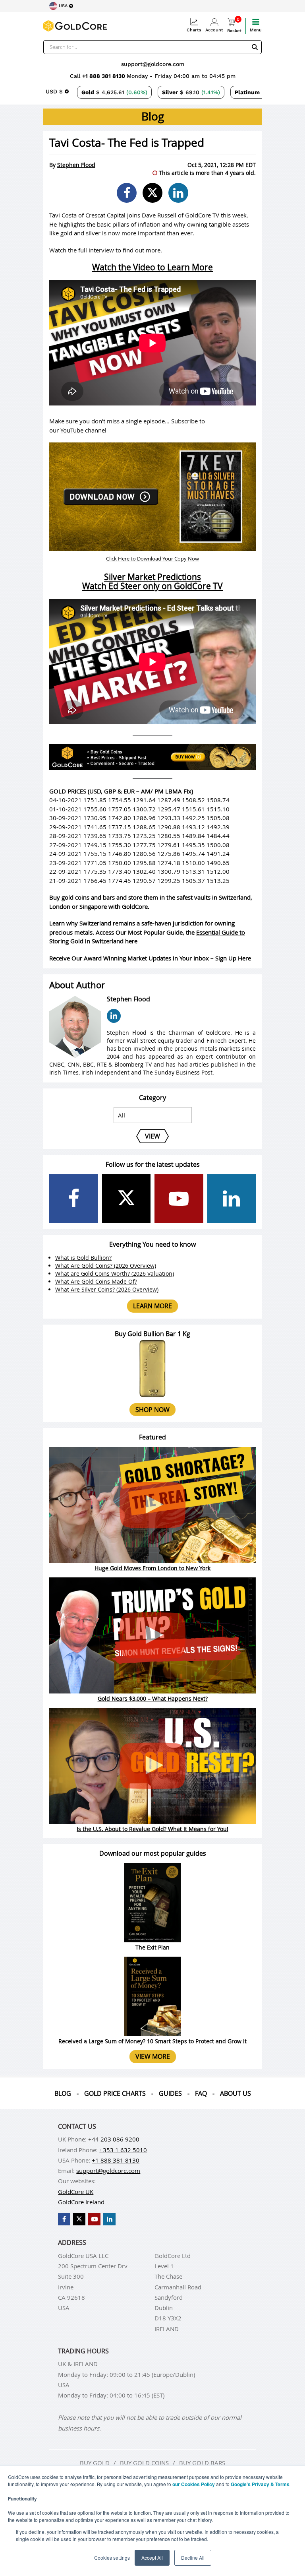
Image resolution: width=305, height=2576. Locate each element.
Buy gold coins (144, 2463)
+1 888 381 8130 (104, 76)
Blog (63, 2093)
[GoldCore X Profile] (126, 1199)
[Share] (127, 193)
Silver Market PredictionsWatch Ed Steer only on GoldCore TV (152, 581)
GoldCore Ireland (81, 2202)
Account (214, 30)
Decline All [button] (193, 2558)
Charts (194, 30)
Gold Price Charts (115, 2093)
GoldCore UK (76, 2192)
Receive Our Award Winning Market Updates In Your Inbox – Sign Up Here (150, 958)
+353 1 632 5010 (123, 2150)
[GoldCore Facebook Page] (74, 1199)
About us (236, 2093)
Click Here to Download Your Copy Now (152, 559)
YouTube (73, 430)
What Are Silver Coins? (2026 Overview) (107, 1289)
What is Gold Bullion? (83, 1258)
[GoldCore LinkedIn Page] (232, 1199)
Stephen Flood (76, 165)
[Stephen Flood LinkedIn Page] (114, 1016)
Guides (170, 2093)
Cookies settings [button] (112, 2558)
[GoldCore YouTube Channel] (179, 1199)
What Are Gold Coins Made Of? (96, 1281)
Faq (201, 2093)
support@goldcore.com (153, 64)
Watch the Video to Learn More (152, 267)
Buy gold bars (202, 2463)
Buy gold (95, 2463)
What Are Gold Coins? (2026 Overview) (106, 1266)
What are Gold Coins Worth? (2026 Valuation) (115, 1273)
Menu (256, 30)
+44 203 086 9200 (114, 2139)
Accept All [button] (152, 2558)
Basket (234, 26)
